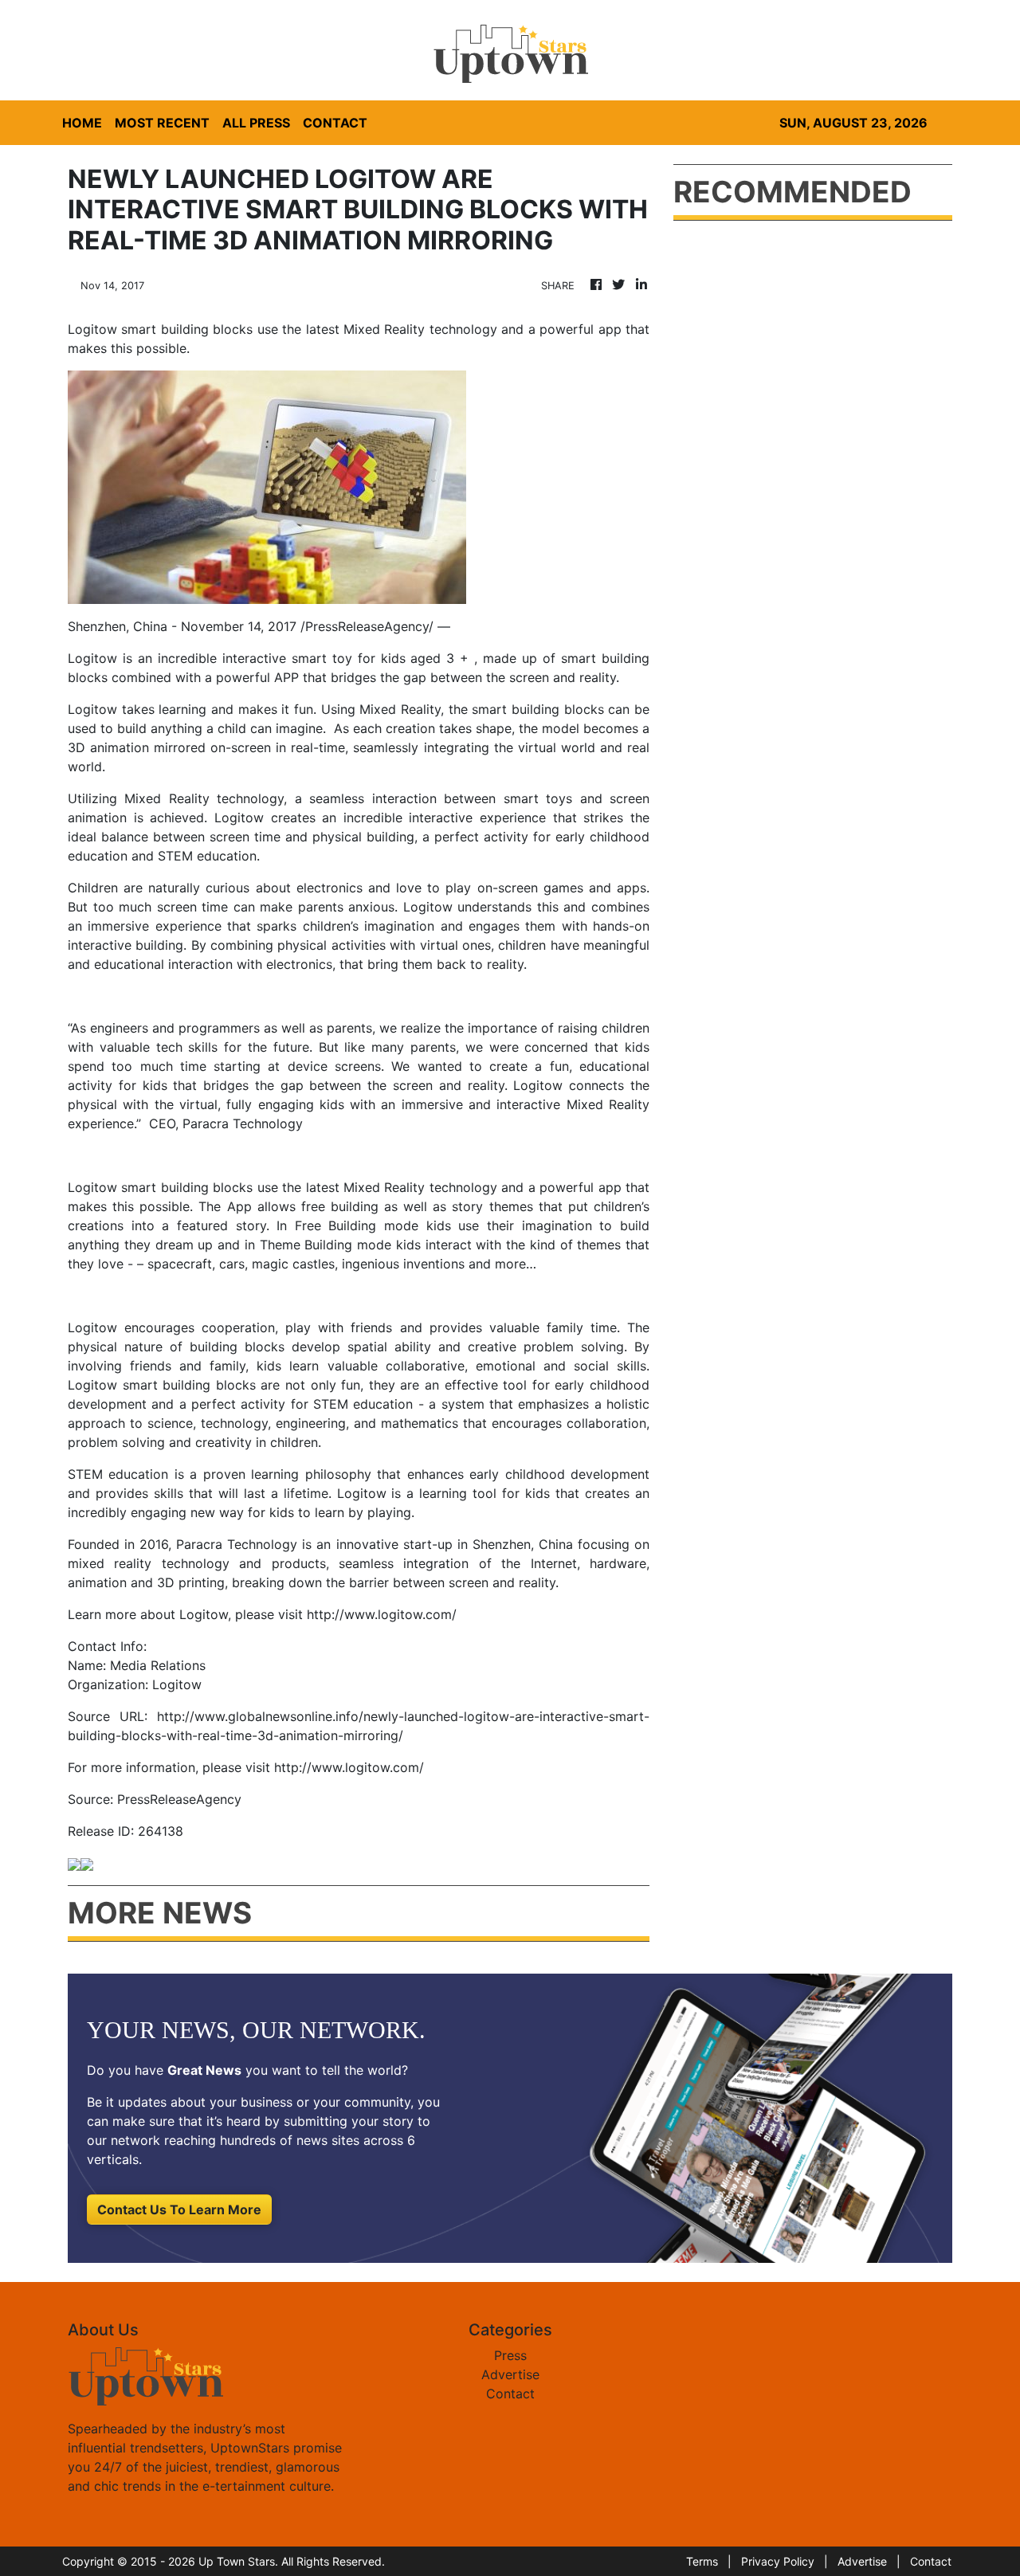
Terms (702, 2561)
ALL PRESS (256, 123)
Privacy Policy (778, 2561)
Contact (510, 2394)
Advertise (510, 2374)
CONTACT (335, 123)
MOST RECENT (162, 123)
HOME (82, 123)
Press (510, 2355)
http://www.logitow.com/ (382, 1614)
